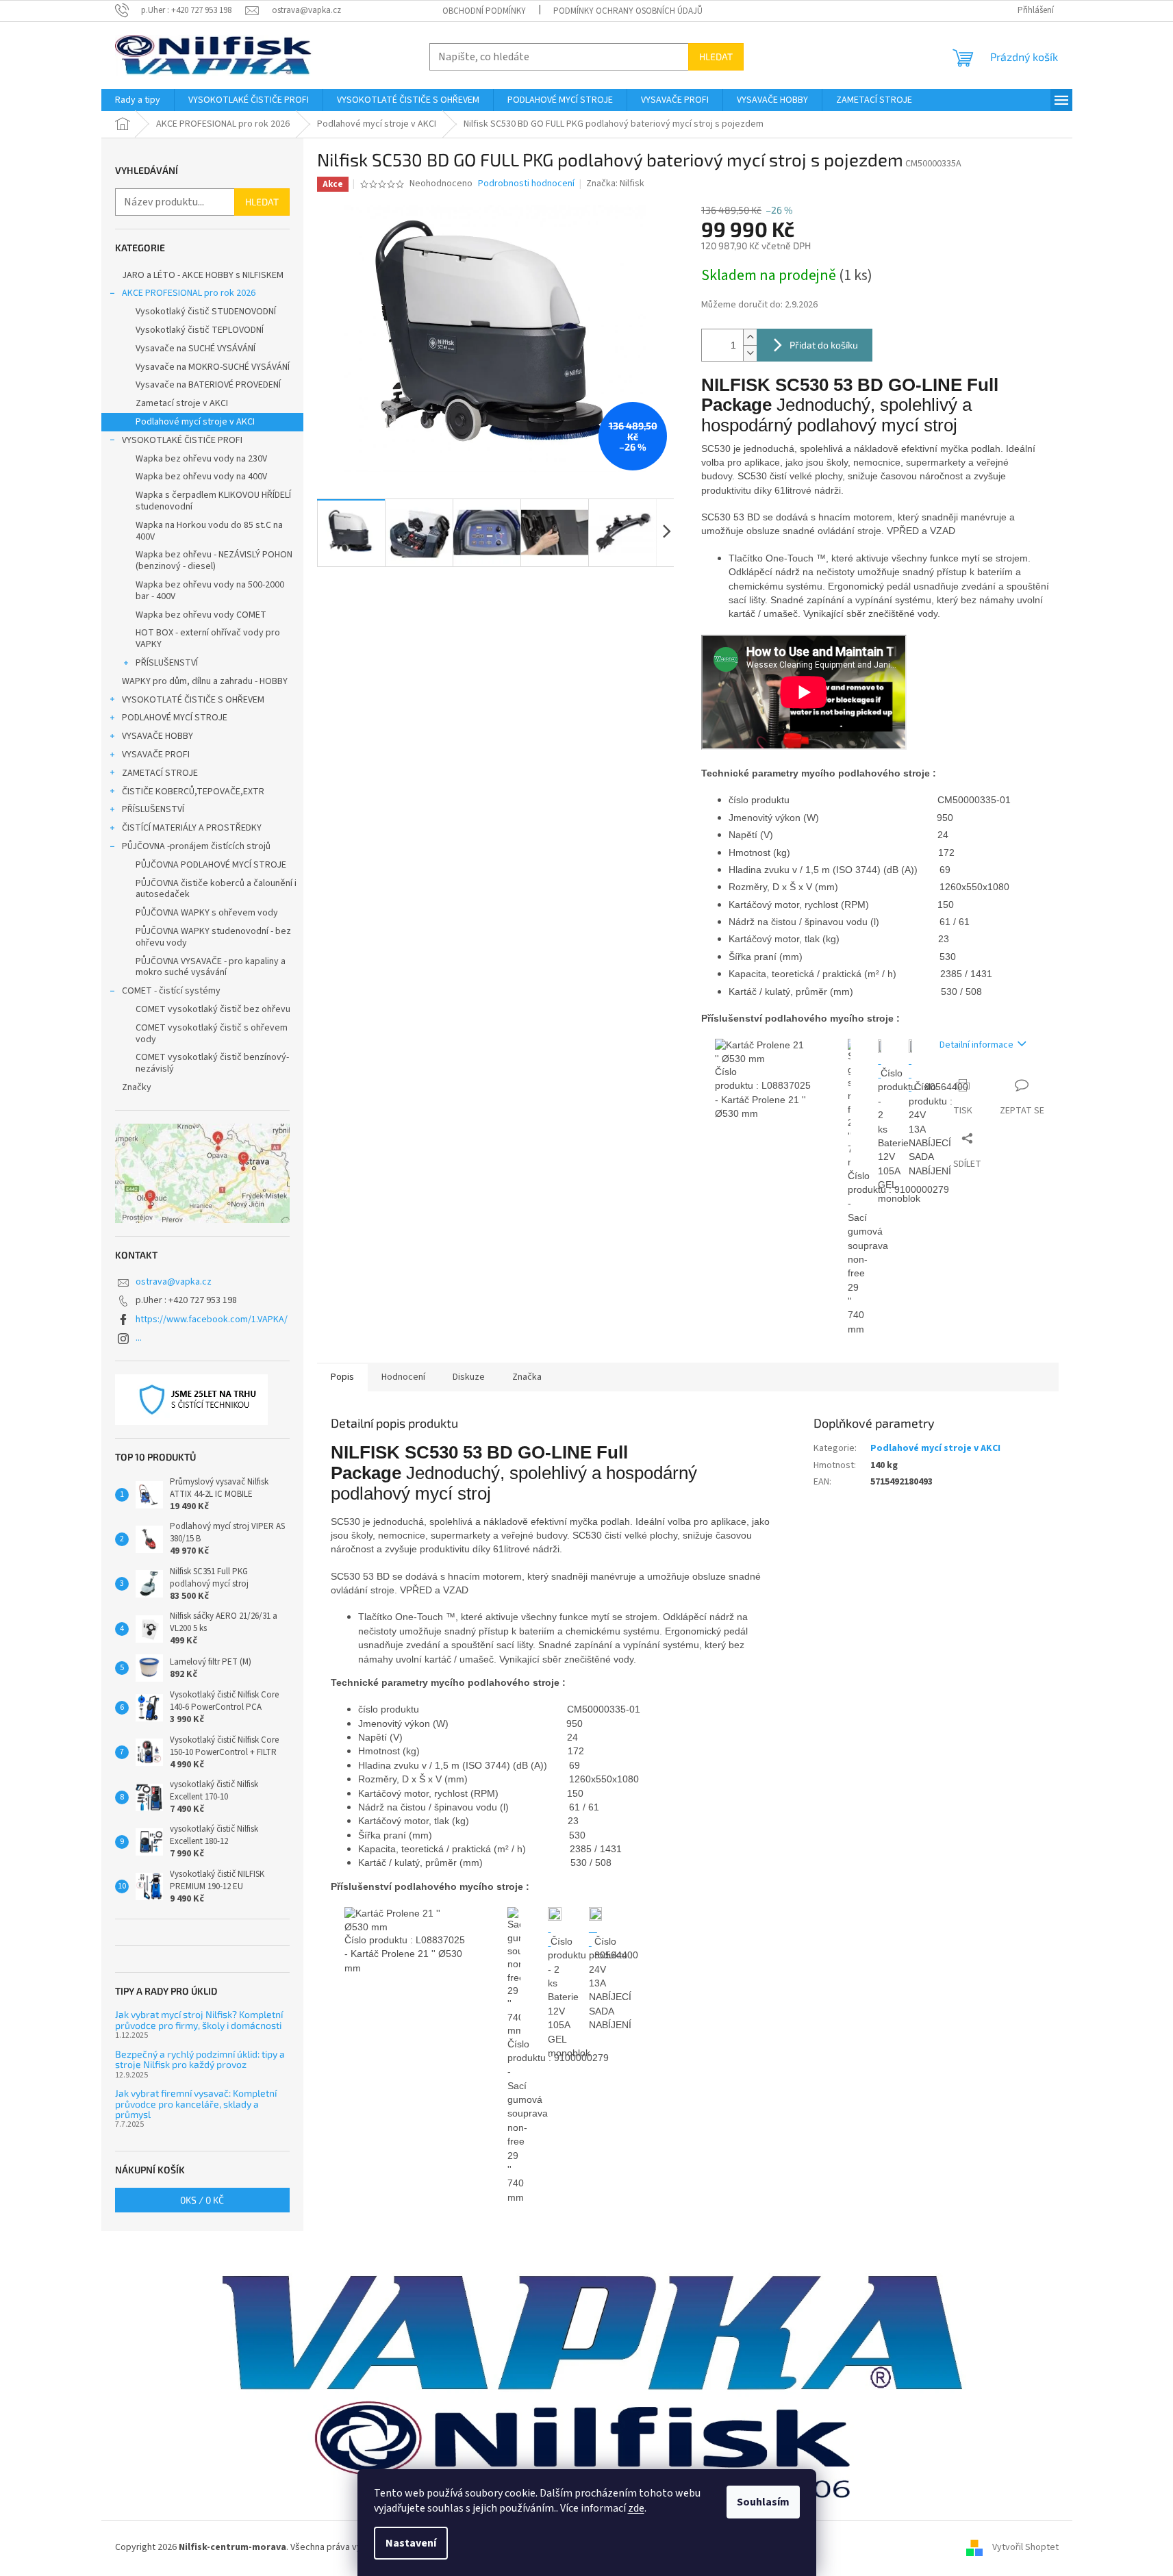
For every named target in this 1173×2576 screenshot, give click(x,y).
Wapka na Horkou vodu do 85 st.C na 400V (209, 531)
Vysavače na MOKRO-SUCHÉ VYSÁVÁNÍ (213, 367)
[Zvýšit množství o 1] (750, 337)
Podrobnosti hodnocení (526, 184)
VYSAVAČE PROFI (156, 755)
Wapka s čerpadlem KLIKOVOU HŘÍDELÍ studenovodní (213, 501)
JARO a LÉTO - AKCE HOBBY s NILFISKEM (203, 275)
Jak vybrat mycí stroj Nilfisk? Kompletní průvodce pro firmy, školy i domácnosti (199, 2020)
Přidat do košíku (824, 345)
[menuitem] (138, 100)
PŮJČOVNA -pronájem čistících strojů (196, 846)
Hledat (716, 56)
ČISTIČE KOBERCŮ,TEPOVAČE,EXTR (193, 792)
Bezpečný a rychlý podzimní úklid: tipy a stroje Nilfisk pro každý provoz (200, 2059)
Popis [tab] (342, 1377)
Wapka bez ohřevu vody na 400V (201, 477)
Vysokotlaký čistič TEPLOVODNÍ (200, 330)
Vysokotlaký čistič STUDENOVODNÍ (206, 312)
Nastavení (411, 2543)
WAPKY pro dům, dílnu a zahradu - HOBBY (205, 681)
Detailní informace (976, 1045)
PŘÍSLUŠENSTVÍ (167, 663)
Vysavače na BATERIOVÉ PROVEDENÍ (208, 385)
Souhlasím (763, 2502)
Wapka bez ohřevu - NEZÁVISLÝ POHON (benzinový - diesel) (214, 560)
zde (636, 2508)
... (139, 1338)
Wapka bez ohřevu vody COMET (201, 615)
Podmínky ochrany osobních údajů (628, 11)
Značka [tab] (527, 1377)
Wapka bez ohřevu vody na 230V (201, 459)
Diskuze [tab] (469, 1377)
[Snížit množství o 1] (750, 353)
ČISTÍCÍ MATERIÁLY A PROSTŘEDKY (192, 828)
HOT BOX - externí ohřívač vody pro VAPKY (208, 639)
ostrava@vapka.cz (174, 1282)
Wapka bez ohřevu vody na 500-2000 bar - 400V (210, 591)
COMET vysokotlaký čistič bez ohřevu (213, 1009)
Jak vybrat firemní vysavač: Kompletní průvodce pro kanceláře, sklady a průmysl (196, 2104)
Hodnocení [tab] (403, 1377)
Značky (137, 1087)
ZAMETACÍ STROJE (160, 773)
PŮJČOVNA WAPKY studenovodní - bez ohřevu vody (213, 937)
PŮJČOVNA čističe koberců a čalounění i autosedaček (216, 889)
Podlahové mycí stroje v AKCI (195, 422)
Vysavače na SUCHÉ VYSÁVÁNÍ (195, 349)
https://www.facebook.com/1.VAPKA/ (212, 1319)
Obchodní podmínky (484, 11)
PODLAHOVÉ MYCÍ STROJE (175, 718)
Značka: (615, 184)
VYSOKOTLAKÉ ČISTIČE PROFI (182, 440)
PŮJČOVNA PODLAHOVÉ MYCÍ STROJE (211, 865)
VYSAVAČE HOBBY (157, 736)
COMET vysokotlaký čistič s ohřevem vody (212, 1034)
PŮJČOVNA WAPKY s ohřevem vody (207, 913)
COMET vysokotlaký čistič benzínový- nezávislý (212, 1063)
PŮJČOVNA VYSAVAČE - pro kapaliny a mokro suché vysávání (211, 967)
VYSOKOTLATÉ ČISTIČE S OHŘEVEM (193, 700)
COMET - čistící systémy (171, 991)
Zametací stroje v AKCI (182, 403)
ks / (202, 2200)
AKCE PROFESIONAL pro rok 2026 (189, 293)
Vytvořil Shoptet (1025, 2548)
